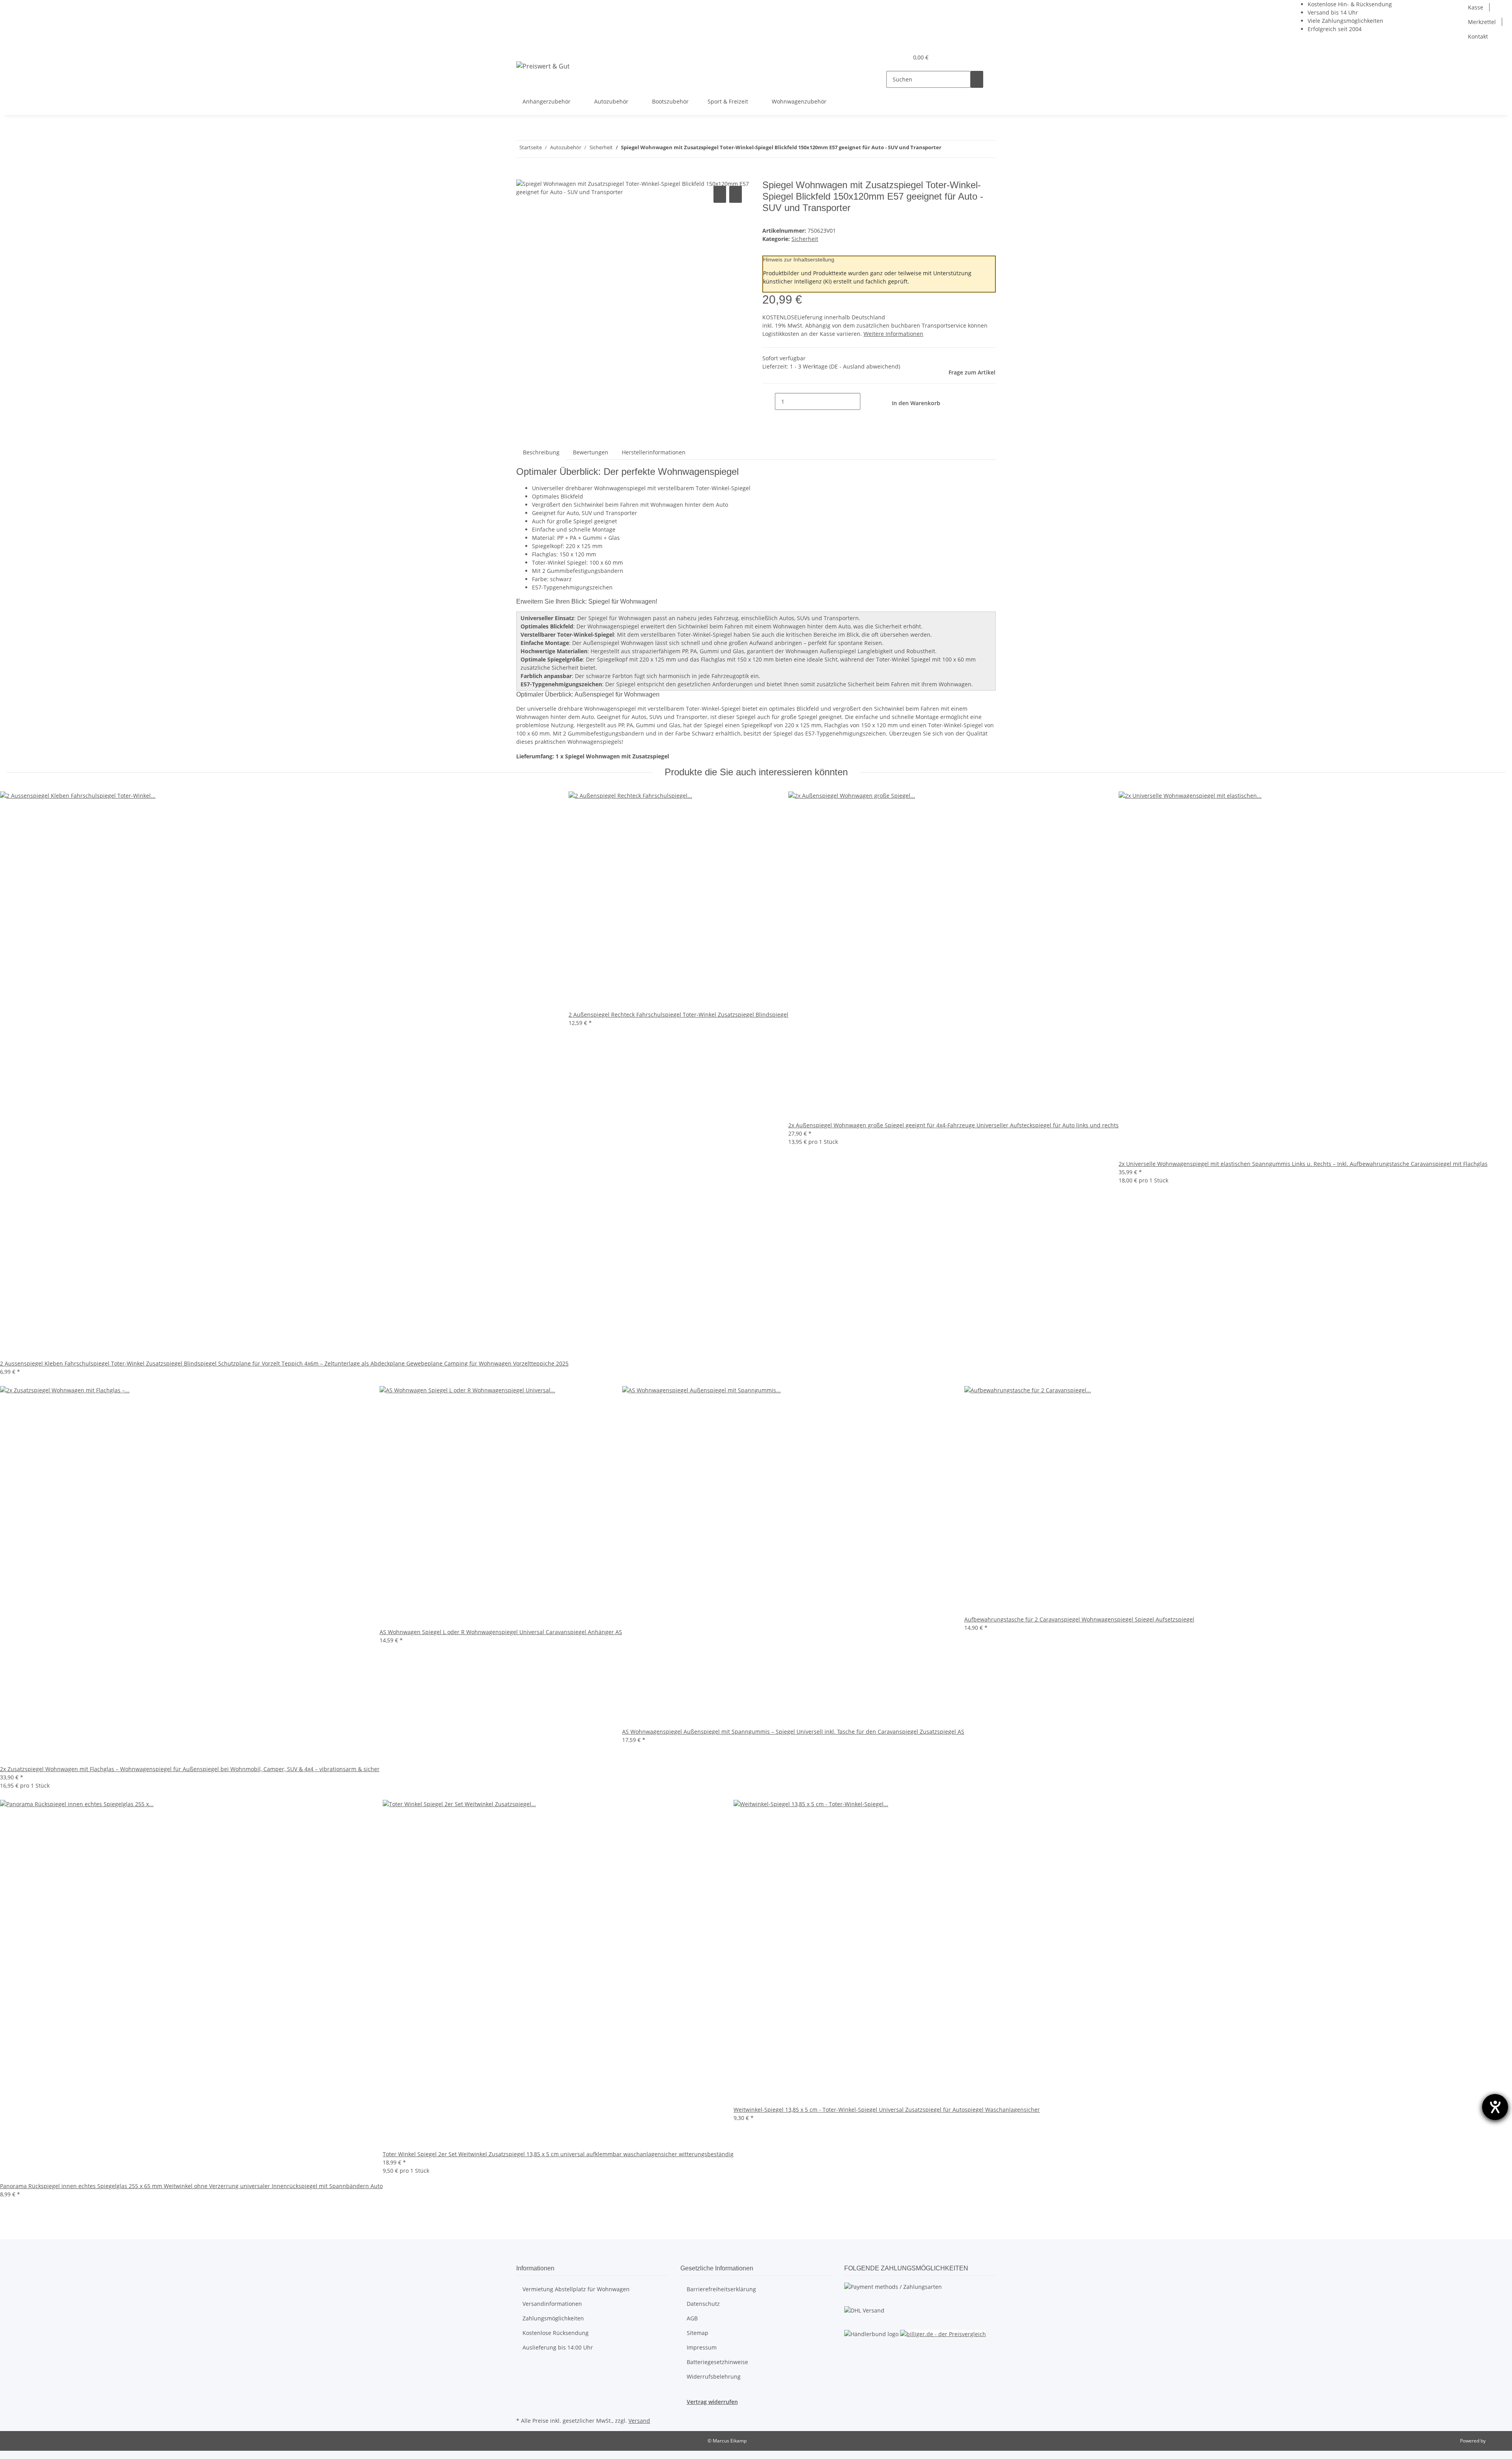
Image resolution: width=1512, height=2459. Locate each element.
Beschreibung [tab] (541, 452)
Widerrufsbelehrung (714, 2377)
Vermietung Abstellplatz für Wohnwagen (576, 2289)
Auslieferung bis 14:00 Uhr (558, 2347)
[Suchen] (977, 79)
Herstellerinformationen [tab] (654, 452)
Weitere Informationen (893, 334)
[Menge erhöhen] (867, 401)
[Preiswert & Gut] (543, 66)
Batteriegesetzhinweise (717, 2362)
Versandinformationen (552, 2304)
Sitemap (698, 2333)
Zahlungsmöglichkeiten (553, 2318)
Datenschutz (703, 2304)
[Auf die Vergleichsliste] (720, 194)
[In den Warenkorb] (523, 175)
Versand (639, 2421)
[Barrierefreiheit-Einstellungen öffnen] (1495, 2107)
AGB (692, 2318)
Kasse (1476, 7)
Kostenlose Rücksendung (556, 2333)
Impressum (702, 2347)
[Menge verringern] (769, 401)
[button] (886, 57)
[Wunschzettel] (899, 57)
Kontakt (1478, 36)
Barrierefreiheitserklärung (721, 2289)
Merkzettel (1482, 22)
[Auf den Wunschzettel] (736, 194)
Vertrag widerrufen (712, 2402)
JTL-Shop (1496, 2441)
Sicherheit (805, 239)
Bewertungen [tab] (591, 452)
